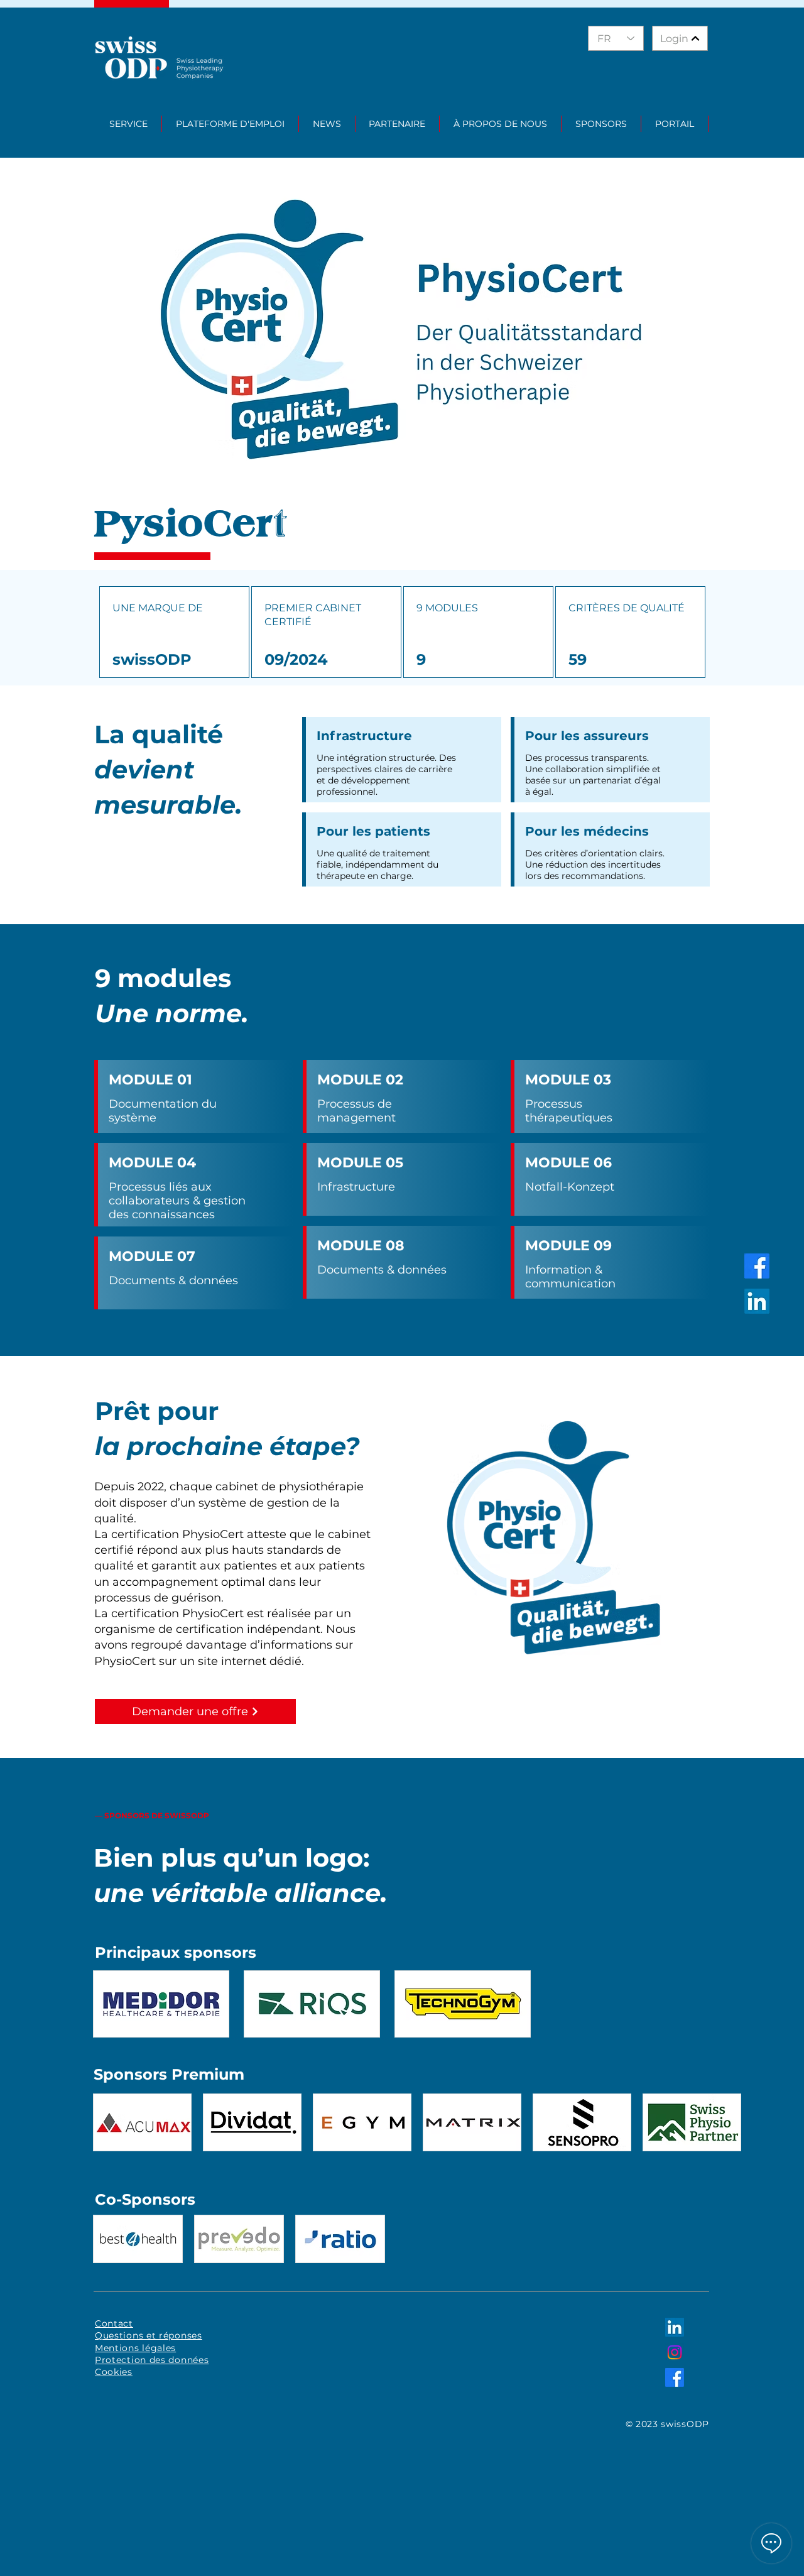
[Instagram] (675, 2352)
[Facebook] (757, 1266)
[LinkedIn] (757, 1301)
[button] (129, 124)
